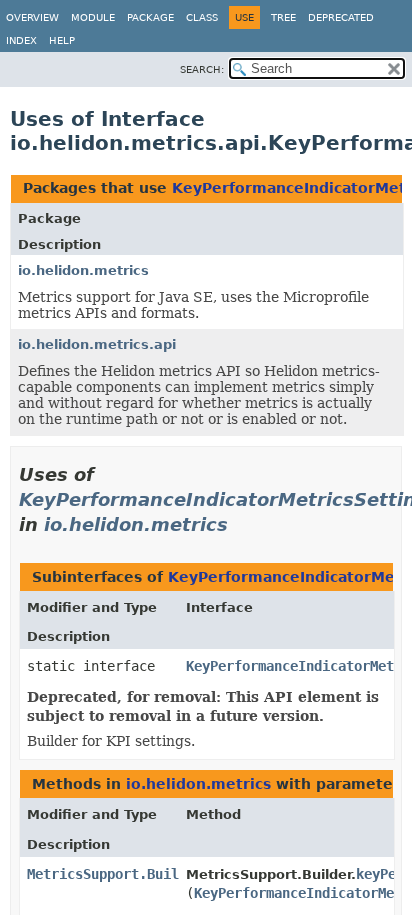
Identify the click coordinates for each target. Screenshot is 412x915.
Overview (32, 17)
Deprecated (341, 17)
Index (21, 40)
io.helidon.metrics (83, 270)
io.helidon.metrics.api (97, 344)
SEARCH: (202, 69)
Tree (283, 17)
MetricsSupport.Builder (115, 874)
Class (202, 17)
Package (150, 17)
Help (62, 40)
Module (93, 17)
